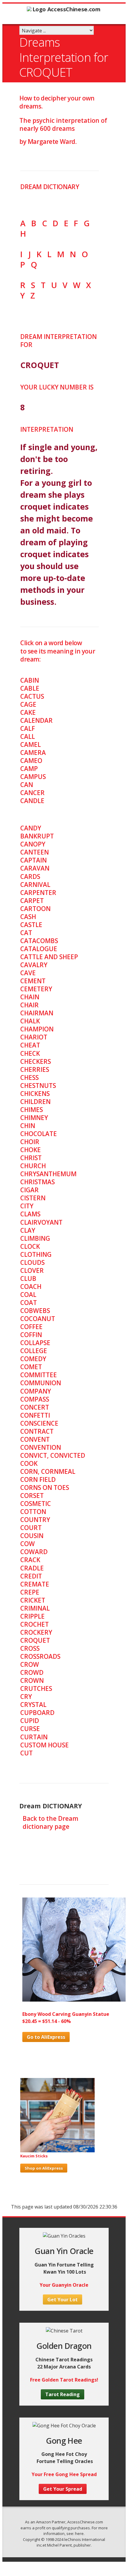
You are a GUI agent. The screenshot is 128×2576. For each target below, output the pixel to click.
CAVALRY (34, 965)
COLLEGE (34, 1351)
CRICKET (33, 1600)
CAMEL (31, 744)
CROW (30, 1664)
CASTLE (31, 925)
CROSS (30, 1648)
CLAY (28, 1230)
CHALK (30, 1021)
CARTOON (35, 909)
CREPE (30, 1592)
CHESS (29, 1077)
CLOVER (32, 1270)
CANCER (32, 793)
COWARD (34, 1552)
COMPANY (36, 1391)
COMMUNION (41, 1383)
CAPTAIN (33, 860)
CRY (26, 1697)
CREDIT (31, 1576)
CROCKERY (36, 1632)
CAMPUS (33, 777)
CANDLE (32, 801)
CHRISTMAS (38, 1182)
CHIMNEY (34, 1118)
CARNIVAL (35, 885)
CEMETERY (36, 989)
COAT (29, 1303)
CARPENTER (38, 893)
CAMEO (31, 761)
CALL (28, 736)
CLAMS (30, 1214)
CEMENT (33, 981)
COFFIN (31, 1335)
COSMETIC (36, 1504)
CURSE (30, 1729)
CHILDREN (35, 1102)
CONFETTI (35, 1415)
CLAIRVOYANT (41, 1222)
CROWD (32, 1672)
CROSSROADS (40, 1656)
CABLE (30, 688)
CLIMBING (35, 1238)
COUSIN (32, 1536)
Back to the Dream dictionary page (50, 1822)
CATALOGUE (39, 949)
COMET (31, 1367)
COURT (31, 1528)
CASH (28, 917)
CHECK (30, 1053)
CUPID (30, 1721)
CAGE (28, 704)
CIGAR (29, 1190)
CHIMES (32, 1110)
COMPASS (35, 1399)
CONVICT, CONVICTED (53, 1455)
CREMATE (35, 1584)
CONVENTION (41, 1447)
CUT (26, 1753)
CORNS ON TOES (45, 1488)
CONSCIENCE (39, 1423)
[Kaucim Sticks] (57, 2151)
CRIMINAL (35, 1608)
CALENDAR (36, 720)
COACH (31, 1287)
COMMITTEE (39, 1375)
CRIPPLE (32, 1616)
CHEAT (30, 1045)
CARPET (32, 901)
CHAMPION (37, 1029)
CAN (27, 785)
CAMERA (33, 753)
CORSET (32, 1496)
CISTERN (33, 1198)
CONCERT (35, 1407)
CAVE (28, 973)
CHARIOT (34, 1037)
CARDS (30, 877)
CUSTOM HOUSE (45, 1745)
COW (28, 1544)
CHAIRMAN (37, 1013)
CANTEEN (35, 852)
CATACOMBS (39, 941)
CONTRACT (37, 1431)
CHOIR (30, 1142)
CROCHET (35, 1624)
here (79, 2533)
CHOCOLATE (39, 1134)
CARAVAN (35, 868)
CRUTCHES (36, 1688)
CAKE (28, 712)
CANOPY (33, 844)
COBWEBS (35, 1311)
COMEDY (33, 1359)
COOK (29, 1463)
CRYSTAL (33, 1705)
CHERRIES (35, 1069)
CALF (28, 728)
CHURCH (33, 1166)
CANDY (31, 828)
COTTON (33, 1512)
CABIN (30, 680)
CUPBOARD (37, 1713)
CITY (27, 1206)
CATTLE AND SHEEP (49, 957)
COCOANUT (38, 1319)
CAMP (29, 769)
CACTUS (32, 696)
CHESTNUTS (38, 1086)
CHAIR (29, 1005)
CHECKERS (36, 1061)
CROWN (32, 1680)
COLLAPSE (35, 1343)
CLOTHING (36, 1254)
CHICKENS (35, 1094)
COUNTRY (35, 1520)
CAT (26, 933)
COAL (28, 1295)
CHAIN (30, 997)
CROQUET (35, 1640)
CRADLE (32, 1568)
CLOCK (30, 1246)
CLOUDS (32, 1262)
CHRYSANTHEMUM (48, 1174)
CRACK (30, 1560)
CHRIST (31, 1158)
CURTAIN (34, 1737)
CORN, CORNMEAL (48, 1471)
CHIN (28, 1126)
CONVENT (35, 1439)
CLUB (28, 1278)
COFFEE (31, 1327)
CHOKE (31, 1150)
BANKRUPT (37, 836)
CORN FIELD (38, 1479)
